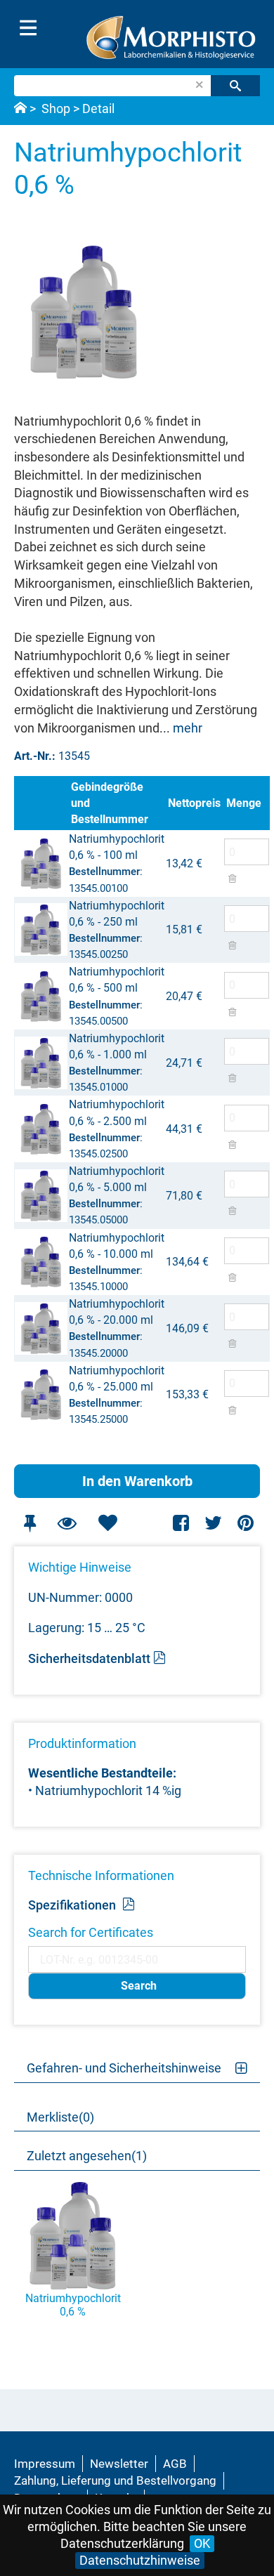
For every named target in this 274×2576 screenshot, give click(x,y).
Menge (244, 803)
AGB (175, 2464)
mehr (188, 728)
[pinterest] (246, 1523)
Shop (56, 109)
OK (202, 2543)
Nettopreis (194, 803)
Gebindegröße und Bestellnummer (110, 803)
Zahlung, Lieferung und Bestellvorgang (115, 2480)
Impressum (45, 2464)
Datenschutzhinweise (140, 2560)
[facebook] (182, 1523)
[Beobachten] (67, 1523)
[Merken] (30, 1523)
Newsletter (119, 2464)
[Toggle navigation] (28, 28)
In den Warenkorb (137, 1481)
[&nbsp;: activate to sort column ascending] (41, 803)
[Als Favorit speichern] (107, 1523)
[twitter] (213, 1523)
